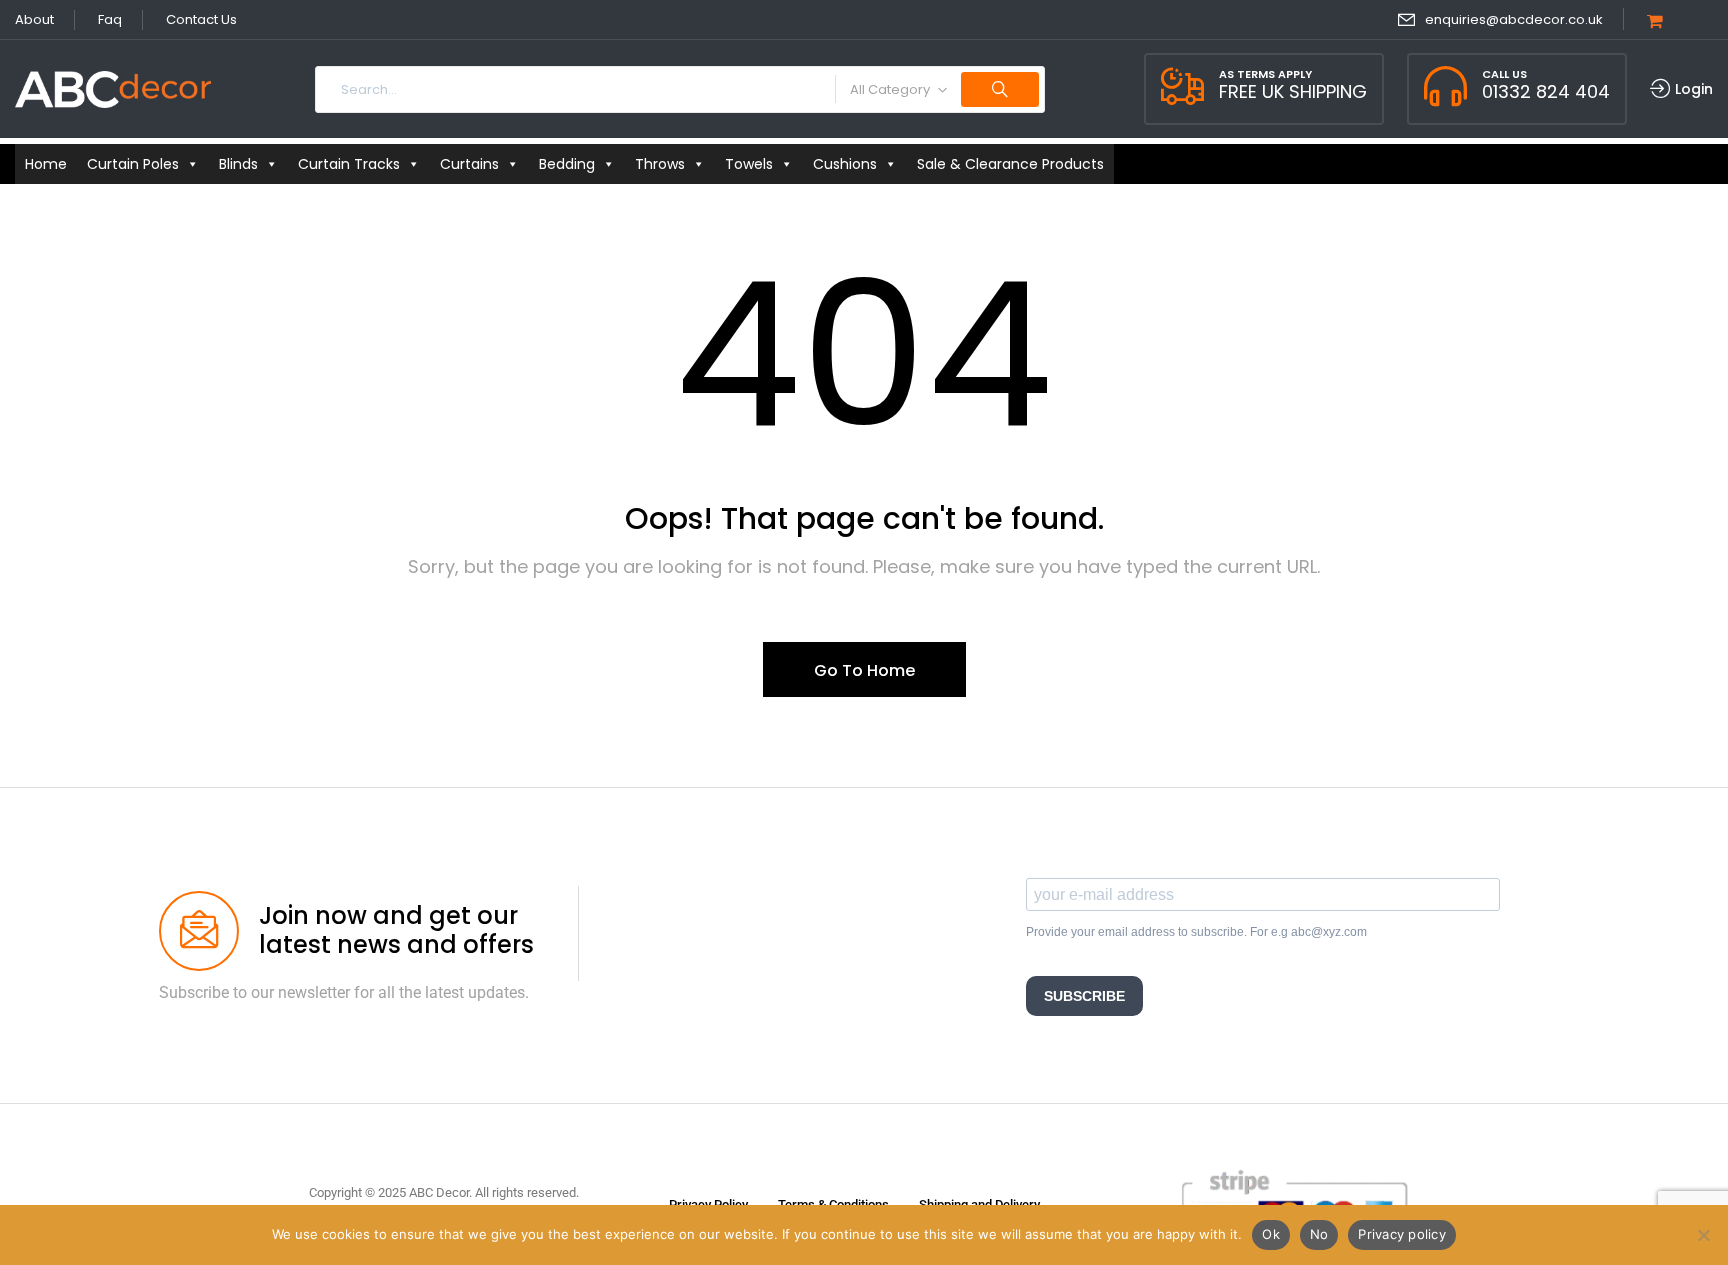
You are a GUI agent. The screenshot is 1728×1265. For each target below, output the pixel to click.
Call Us (1504, 74)
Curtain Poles (133, 164)
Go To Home (864, 670)
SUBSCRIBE (1084, 996)
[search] (1000, 89)
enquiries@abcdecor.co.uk (1514, 19)
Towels (749, 164)
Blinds (238, 164)
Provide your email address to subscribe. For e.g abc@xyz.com (1196, 932)
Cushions (845, 164)
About (34, 19)
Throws (660, 164)
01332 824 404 (1546, 91)
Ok (1271, 1234)
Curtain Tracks (349, 164)
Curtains (469, 164)
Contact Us (201, 19)
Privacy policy (1402, 1234)
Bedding (567, 164)
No (1319, 1234)
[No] (1703, 1235)
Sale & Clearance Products (1010, 164)
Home (46, 164)
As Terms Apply (1265, 74)
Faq (110, 19)
